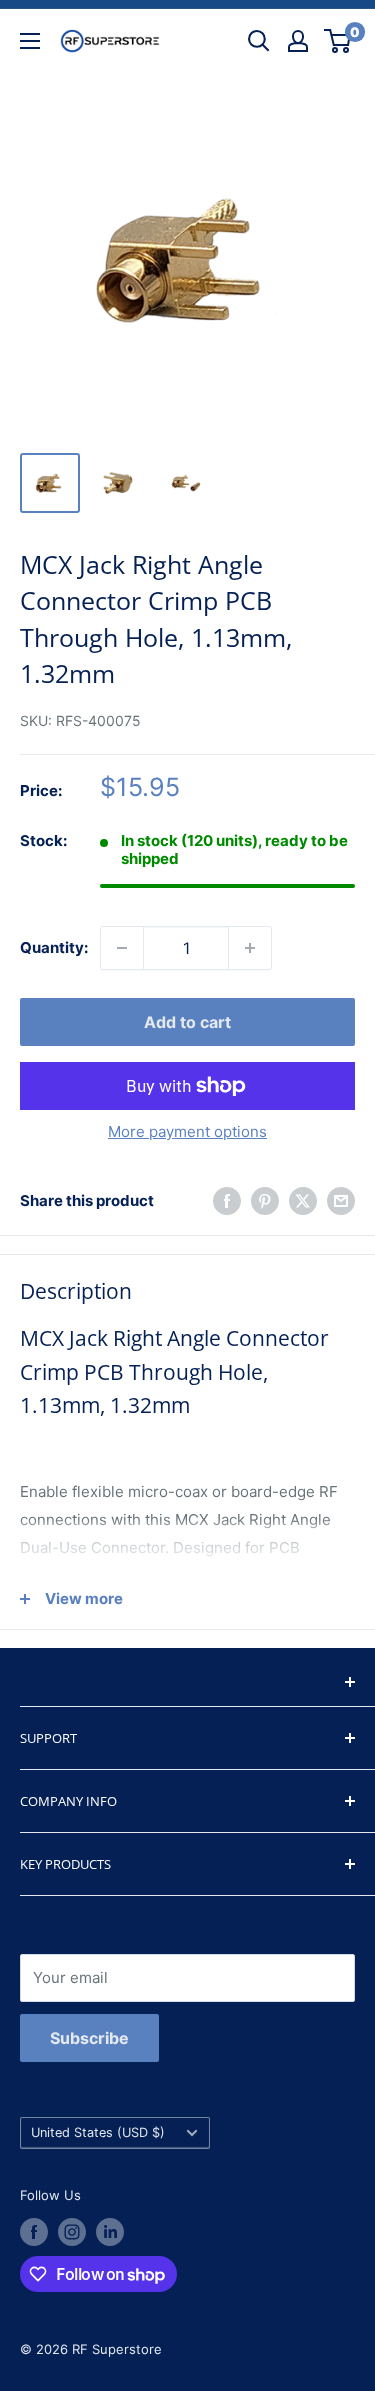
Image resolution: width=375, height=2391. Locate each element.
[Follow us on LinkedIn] (110, 2232)
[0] (338, 41)
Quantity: (54, 947)
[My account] (298, 41)
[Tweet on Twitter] (303, 1200)
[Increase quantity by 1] (250, 948)
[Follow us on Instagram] (72, 2232)
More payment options (187, 1131)
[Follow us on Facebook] (34, 2232)
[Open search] (259, 41)
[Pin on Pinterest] (265, 1200)
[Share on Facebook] (227, 1200)
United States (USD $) (98, 2132)
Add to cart (187, 1022)
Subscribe (89, 2038)
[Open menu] (30, 41)
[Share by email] (341, 1200)
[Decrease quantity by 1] (122, 948)
